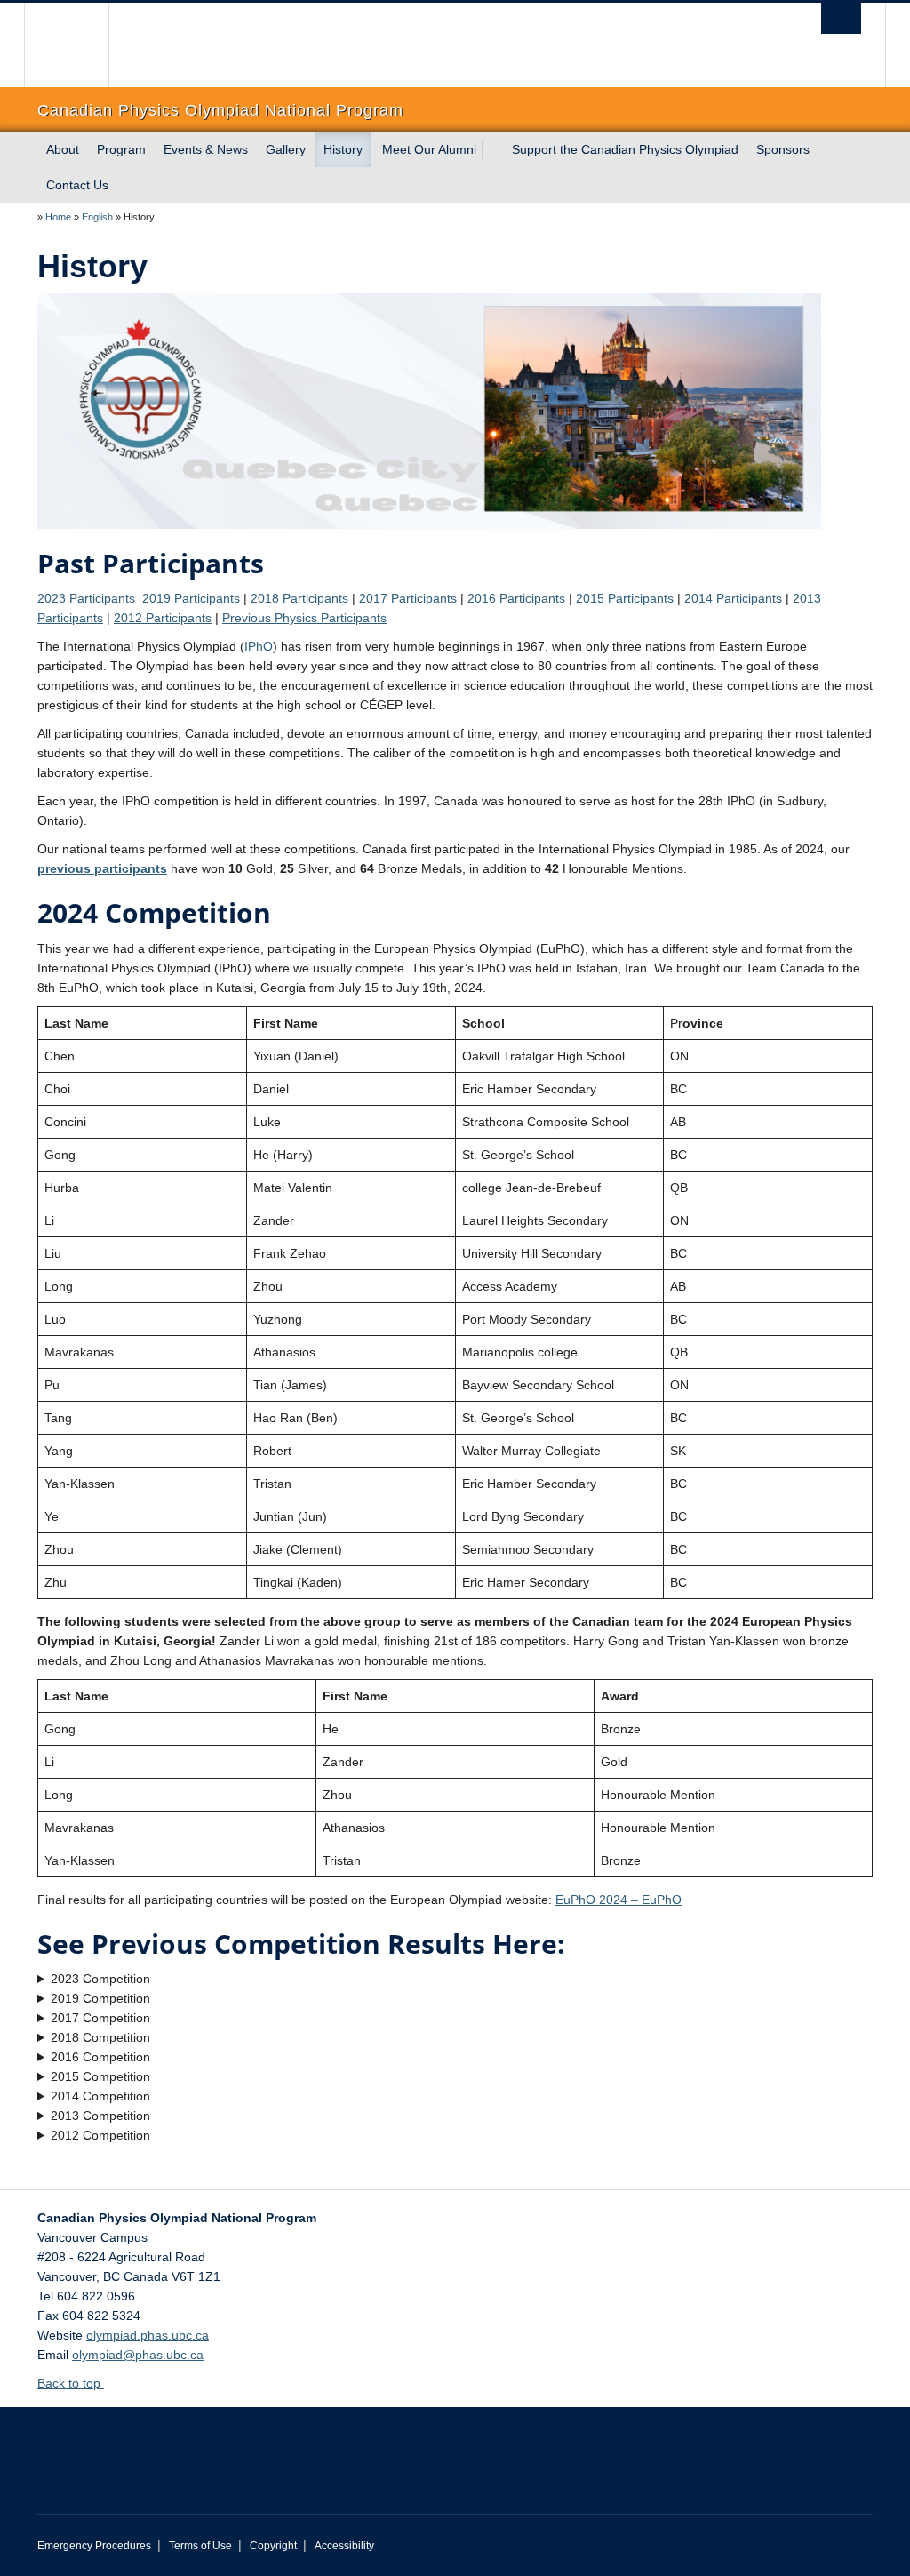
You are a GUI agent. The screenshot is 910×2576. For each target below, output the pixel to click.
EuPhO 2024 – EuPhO (619, 1900)
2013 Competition (100, 2116)
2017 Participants (408, 598)
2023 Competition (100, 1979)
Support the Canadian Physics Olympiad (625, 149)
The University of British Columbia (80, 45)
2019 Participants (191, 598)
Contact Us (77, 185)
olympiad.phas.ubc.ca (148, 2335)
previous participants (102, 868)
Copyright (273, 2546)
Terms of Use (200, 2546)
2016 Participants (516, 598)
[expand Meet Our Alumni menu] (492, 149)
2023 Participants (86, 598)
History (343, 149)
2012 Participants (163, 618)
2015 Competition (100, 2076)
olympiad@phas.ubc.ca (138, 2355)
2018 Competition (100, 2037)
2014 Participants (733, 598)
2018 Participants (299, 598)
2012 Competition (100, 2135)
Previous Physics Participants (304, 618)
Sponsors (783, 149)
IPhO (259, 646)
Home (58, 217)
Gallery (286, 149)
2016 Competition (100, 2057)
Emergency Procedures (94, 2546)
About (63, 149)
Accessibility (344, 2546)
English (97, 217)
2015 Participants (625, 598)
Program (121, 149)
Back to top (71, 2383)
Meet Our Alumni (429, 149)
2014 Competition (100, 2096)
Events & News (206, 149)
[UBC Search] (841, 18)
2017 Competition (100, 2018)
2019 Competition (100, 1998)
